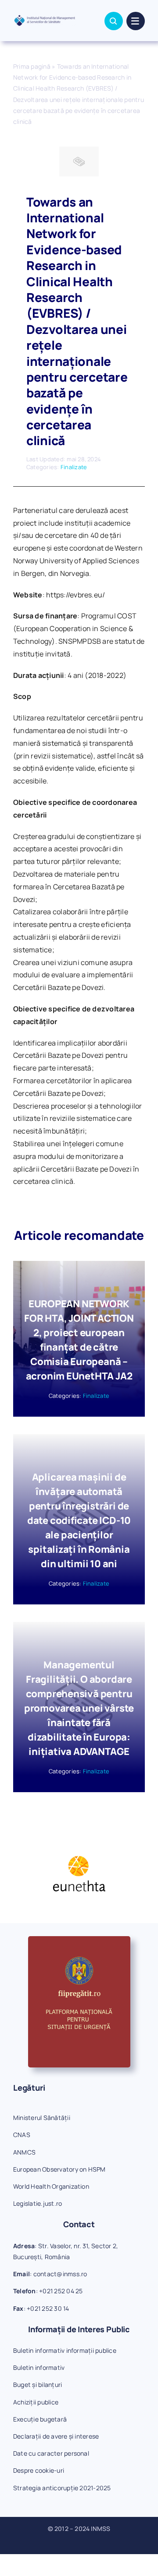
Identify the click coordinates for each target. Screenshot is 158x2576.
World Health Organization (51, 2186)
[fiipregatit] (79, 1940)
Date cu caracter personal (51, 2453)
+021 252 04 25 (61, 2291)
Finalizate (74, 467)
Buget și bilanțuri (38, 2385)
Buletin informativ (39, 2367)
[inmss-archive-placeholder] (79, 150)
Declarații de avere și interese (56, 2436)
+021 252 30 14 (48, 2308)
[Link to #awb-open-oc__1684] (136, 21)
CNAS (22, 2135)
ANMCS (24, 2152)
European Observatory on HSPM (59, 2169)
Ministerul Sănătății (42, 2118)
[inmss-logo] (45, 18)
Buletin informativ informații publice (65, 2350)
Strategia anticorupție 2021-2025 (62, 2488)
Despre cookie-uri (39, 2470)
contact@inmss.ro (60, 2274)
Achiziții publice (36, 2402)
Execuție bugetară (40, 2419)
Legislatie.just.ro (38, 2203)
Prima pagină (32, 66)
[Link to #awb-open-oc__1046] (114, 21)
